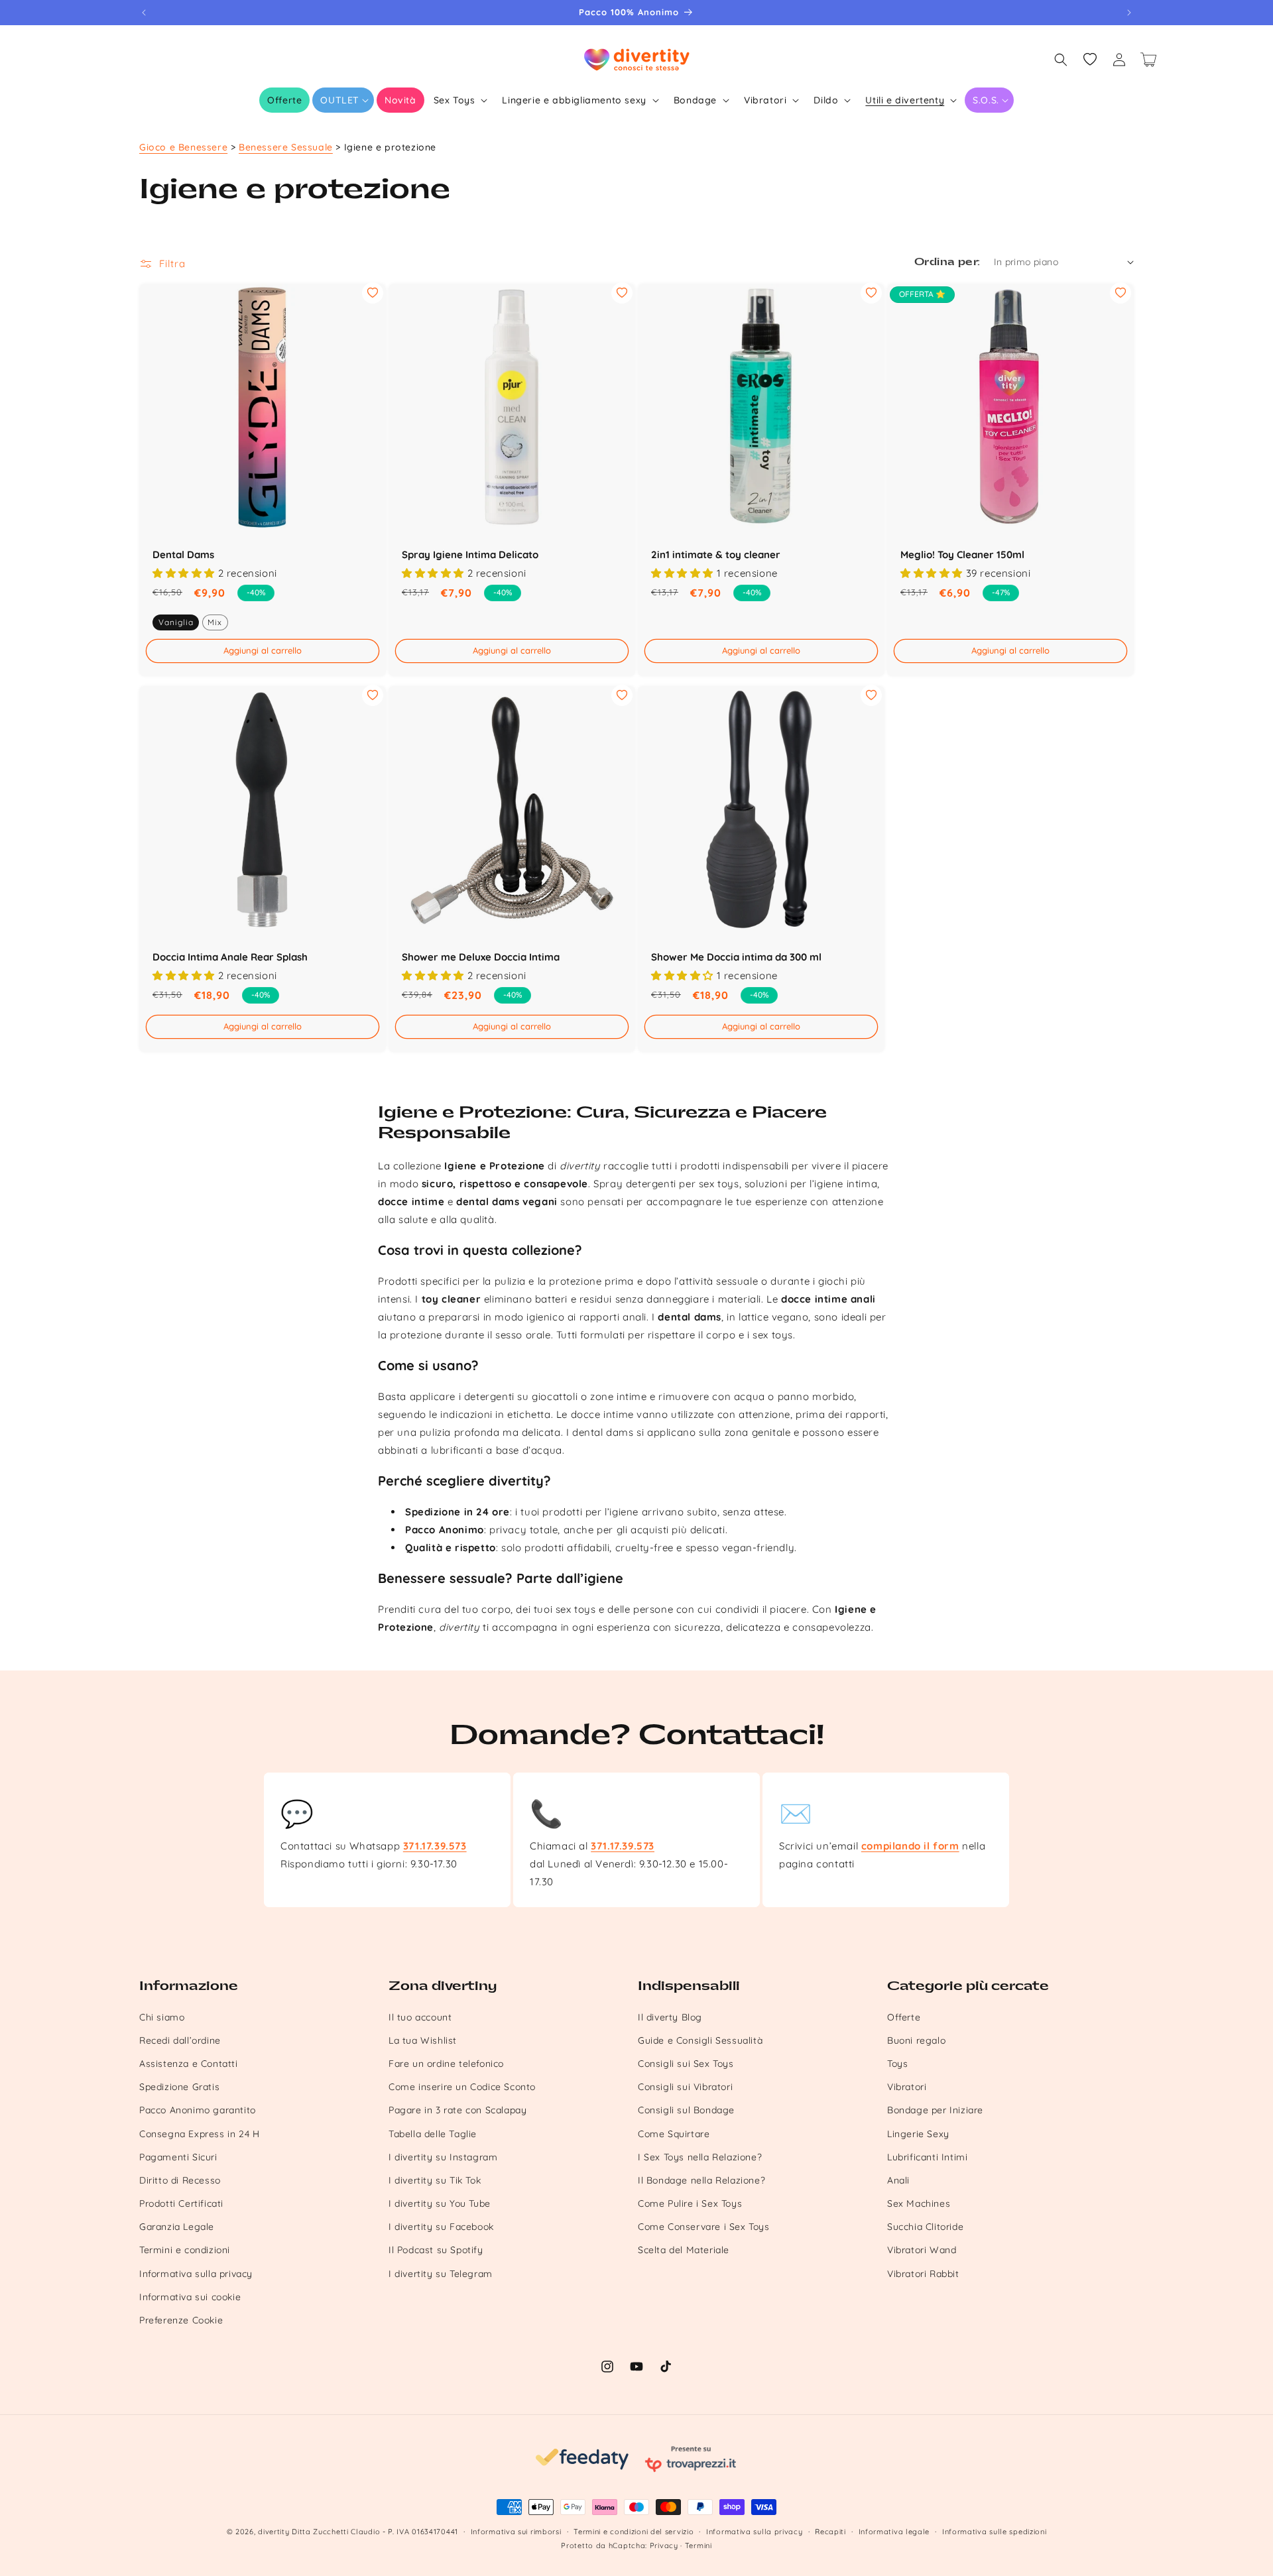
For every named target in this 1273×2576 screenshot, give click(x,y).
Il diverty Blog (670, 2017)
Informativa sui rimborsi (516, 2532)
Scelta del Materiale (684, 2250)
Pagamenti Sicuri (178, 2157)
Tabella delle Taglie (433, 2134)
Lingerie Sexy (918, 2134)
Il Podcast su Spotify (436, 2250)
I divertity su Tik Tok (435, 2180)
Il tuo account (420, 2017)
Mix (215, 621)
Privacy (664, 2546)
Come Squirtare (674, 2134)
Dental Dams (183, 555)
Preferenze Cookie (181, 2320)
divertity (273, 2532)
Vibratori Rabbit (923, 2274)
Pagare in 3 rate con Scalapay (457, 2110)
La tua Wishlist (423, 2040)
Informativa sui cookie (190, 2297)
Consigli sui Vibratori (685, 2087)
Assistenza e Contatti (189, 2064)
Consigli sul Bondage (686, 2110)
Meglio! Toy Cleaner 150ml (962, 555)
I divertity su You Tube (440, 2203)
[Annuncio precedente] (144, 13)
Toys (897, 2064)
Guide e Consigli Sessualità (700, 2040)
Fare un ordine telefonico (446, 2064)
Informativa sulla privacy (196, 2274)
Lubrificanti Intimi (927, 2157)
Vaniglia (176, 621)
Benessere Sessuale (286, 147)
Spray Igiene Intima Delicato (470, 555)
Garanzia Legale (177, 2227)
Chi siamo (162, 2017)
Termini (698, 2546)
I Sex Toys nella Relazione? (700, 2157)
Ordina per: (947, 262)
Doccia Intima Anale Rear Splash (230, 957)
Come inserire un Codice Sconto (462, 2087)
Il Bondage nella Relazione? (701, 2180)
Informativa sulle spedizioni (995, 2532)
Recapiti (830, 2532)
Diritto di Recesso (180, 2180)
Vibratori (907, 2087)
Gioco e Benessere (183, 147)
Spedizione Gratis (179, 2087)
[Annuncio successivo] (1129, 13)
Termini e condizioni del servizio (634, 2532)
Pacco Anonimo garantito (198, 2110)
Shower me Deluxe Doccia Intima (481, 957)
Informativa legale (894, 2532)
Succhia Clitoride (925, 2227)
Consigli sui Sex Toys (686, 2064)
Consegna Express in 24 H (199, 2134)
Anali (898, 2180)
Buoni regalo (916, 2040)
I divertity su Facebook (441, 2227)
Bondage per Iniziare (935, 2110)
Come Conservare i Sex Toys (704, 2227)
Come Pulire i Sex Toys (690, 2203)
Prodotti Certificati (181, 2203)
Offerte (904, 2017)
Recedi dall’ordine (180, 2040)
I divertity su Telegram (441, 2274)
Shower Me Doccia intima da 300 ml (736, 957)
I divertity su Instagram (443, 2157)
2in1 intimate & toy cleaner (716, 555)
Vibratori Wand (922, 2250)
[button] (343, 100)
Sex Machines (919, 2203)
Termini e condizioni (185, 2250)
